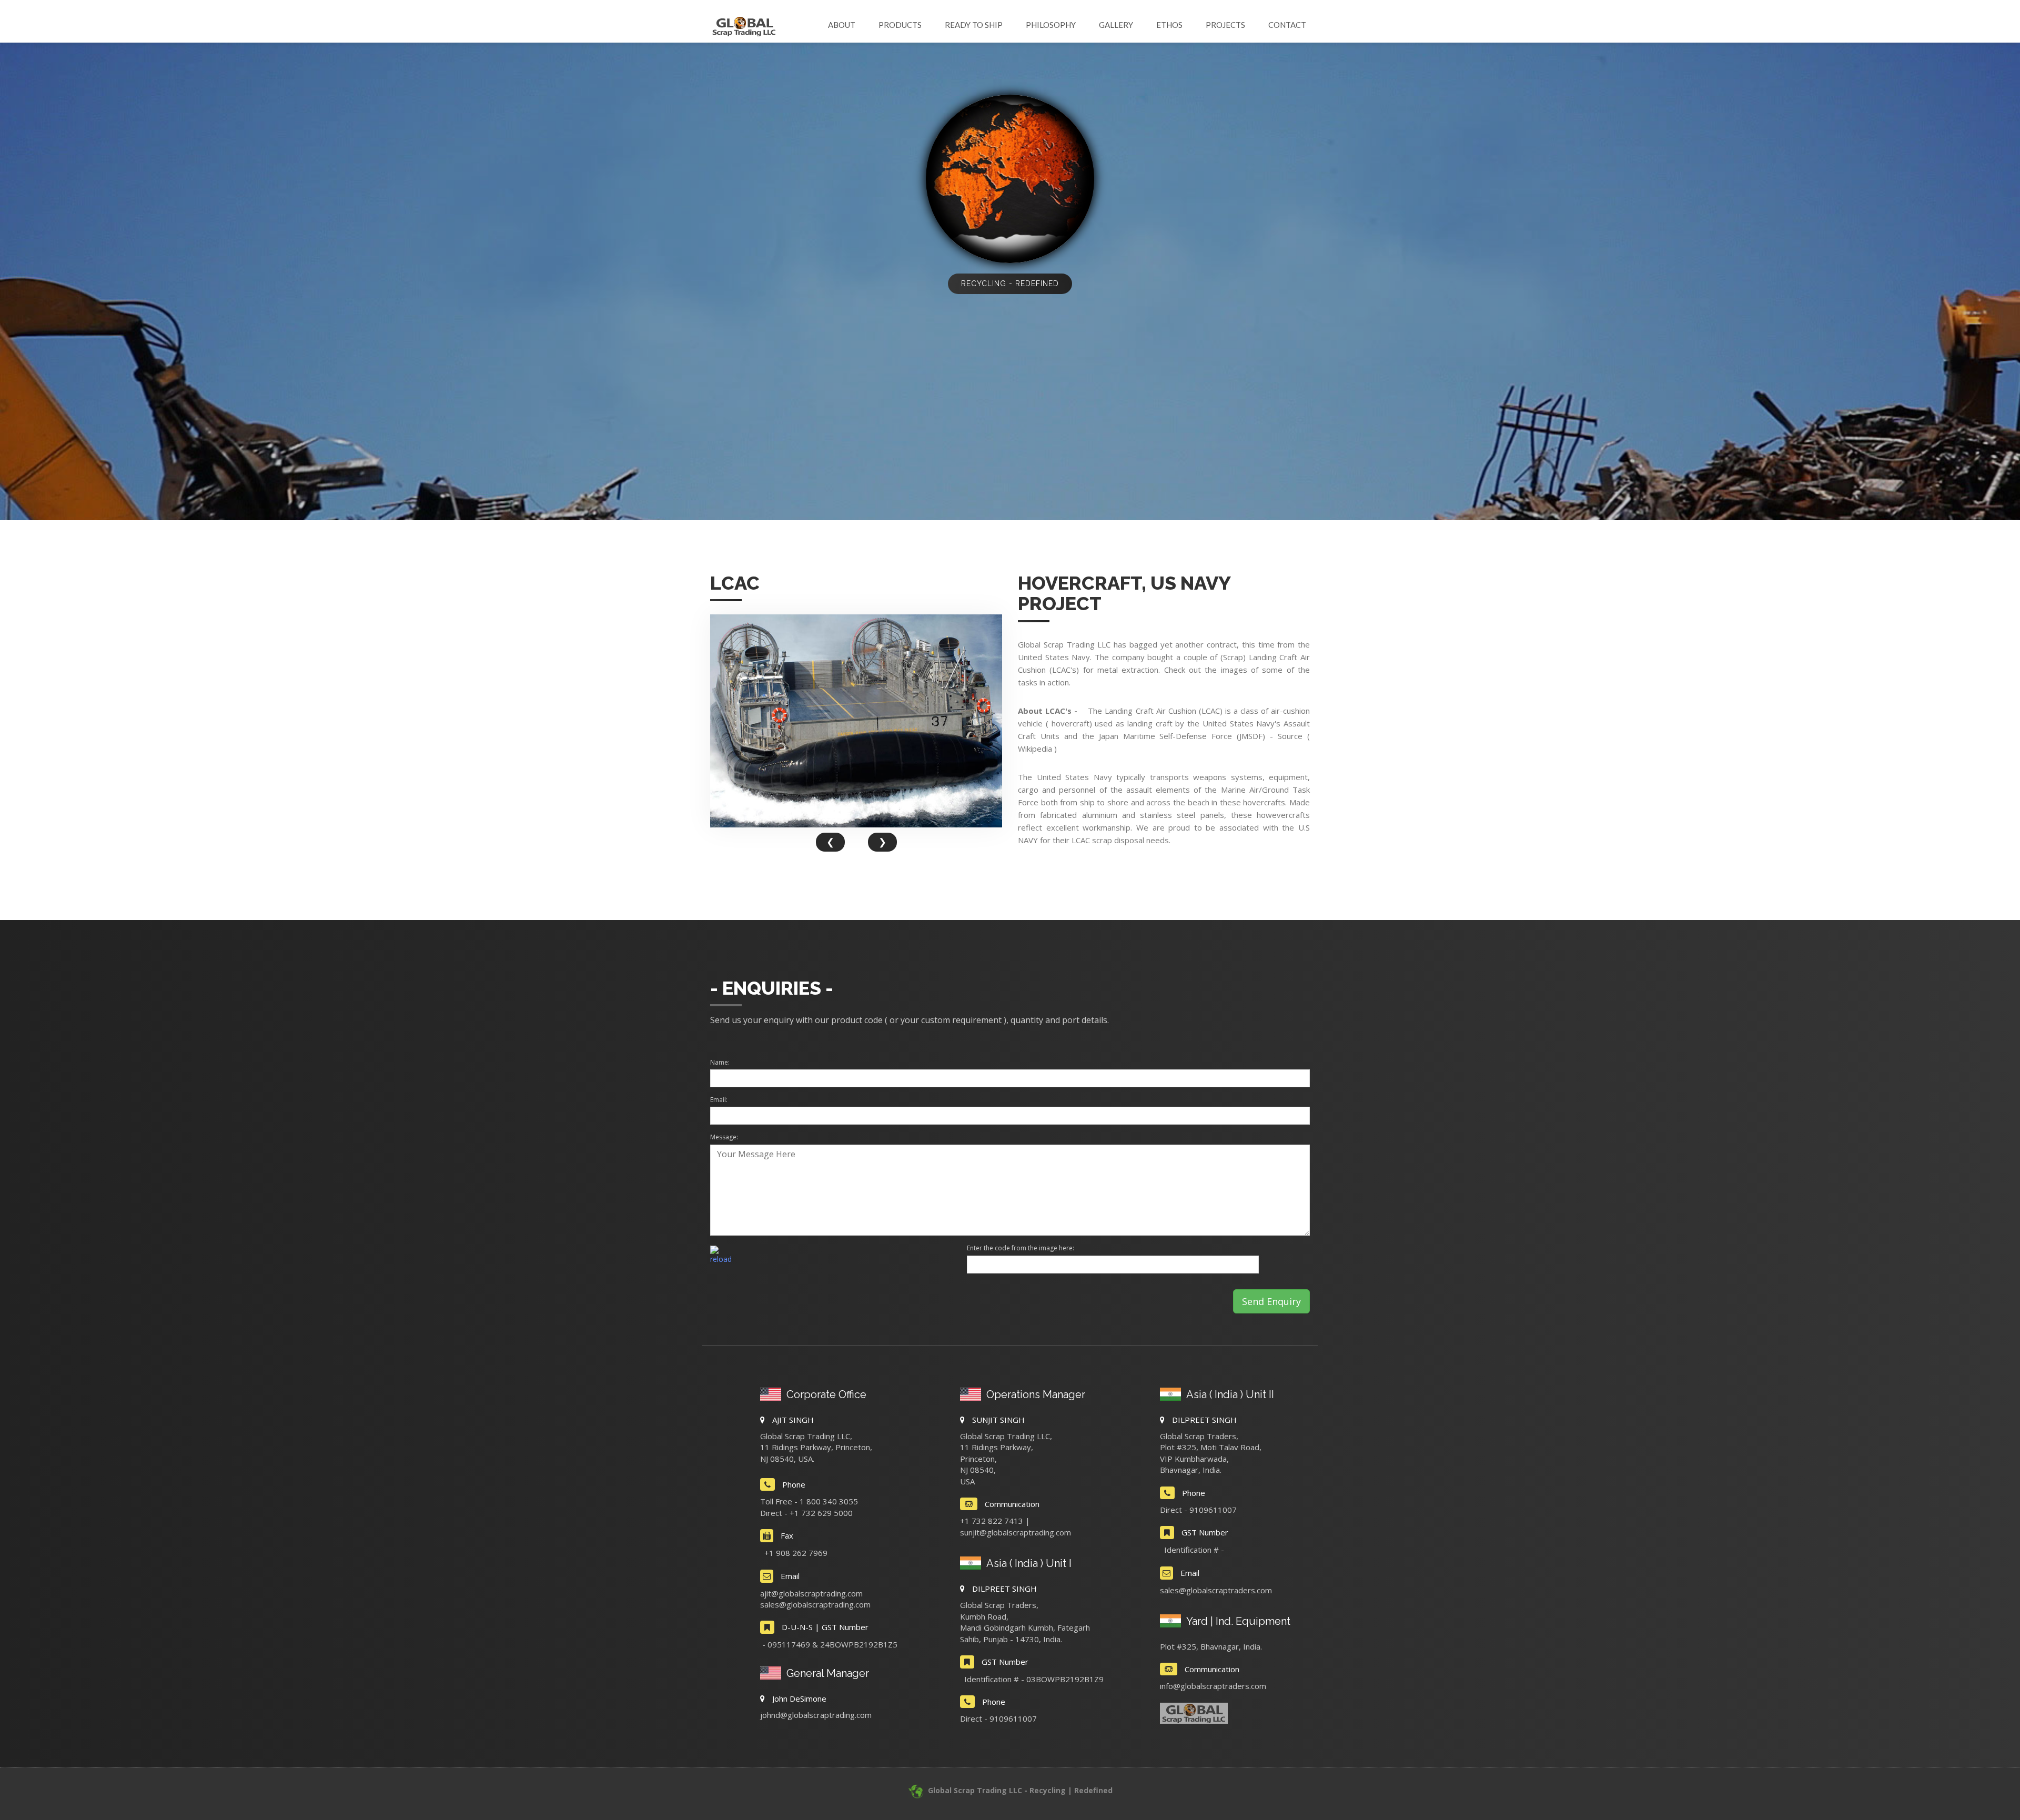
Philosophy (1051, 25)
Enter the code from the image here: (1021, 1248)
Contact (1287, 25)
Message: (724, 1137)
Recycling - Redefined (1010, 284)
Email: (719, 1100)
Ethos (1169, 25)
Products (900, 25)
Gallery (1116, 25)
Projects (1225, 25)
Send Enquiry (1271, 1301)
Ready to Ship (974, 25)
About (842, 25)
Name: (720, 1062)
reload (721, 1259)
